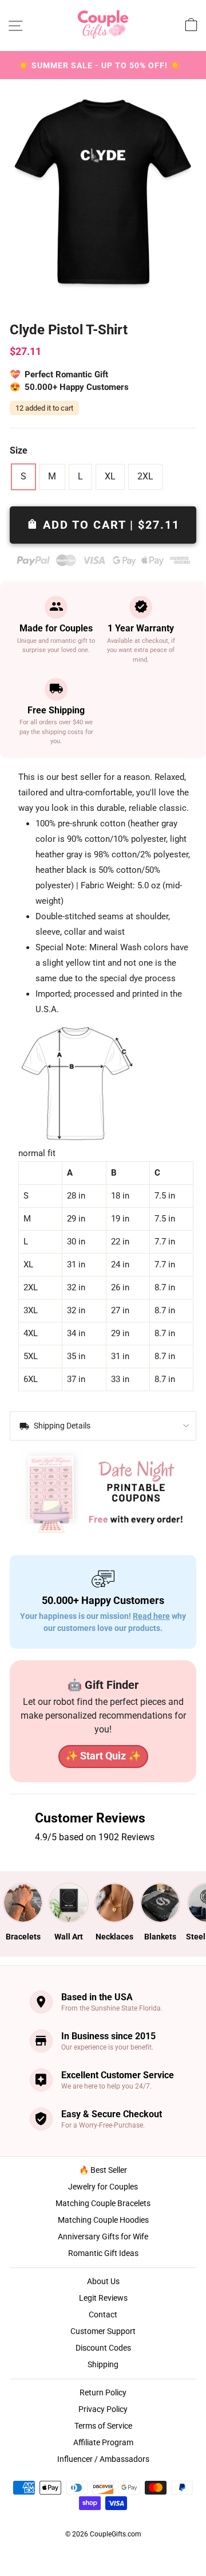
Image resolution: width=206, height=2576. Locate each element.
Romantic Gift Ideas (103, 2253)
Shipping (103, 2364)
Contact (103, 2315)
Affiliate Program (103, 2442)
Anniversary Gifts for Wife (103, 2237)
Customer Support (103, 2331)
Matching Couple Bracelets (103, 2203)
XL (110, 476)
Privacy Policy (103, 2409)
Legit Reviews (103, 2298)
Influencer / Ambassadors (103, 2459)
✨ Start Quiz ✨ (103, 1756)
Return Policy (103, 2392)
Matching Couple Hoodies (103, 2220)
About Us (103, 2281)
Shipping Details (61, 1426)
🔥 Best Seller (103, 2170)
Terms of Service (103, 2426)
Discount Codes (103, 2348)
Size (19, 450)
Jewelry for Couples (103, 2187)
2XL (145, 476)
